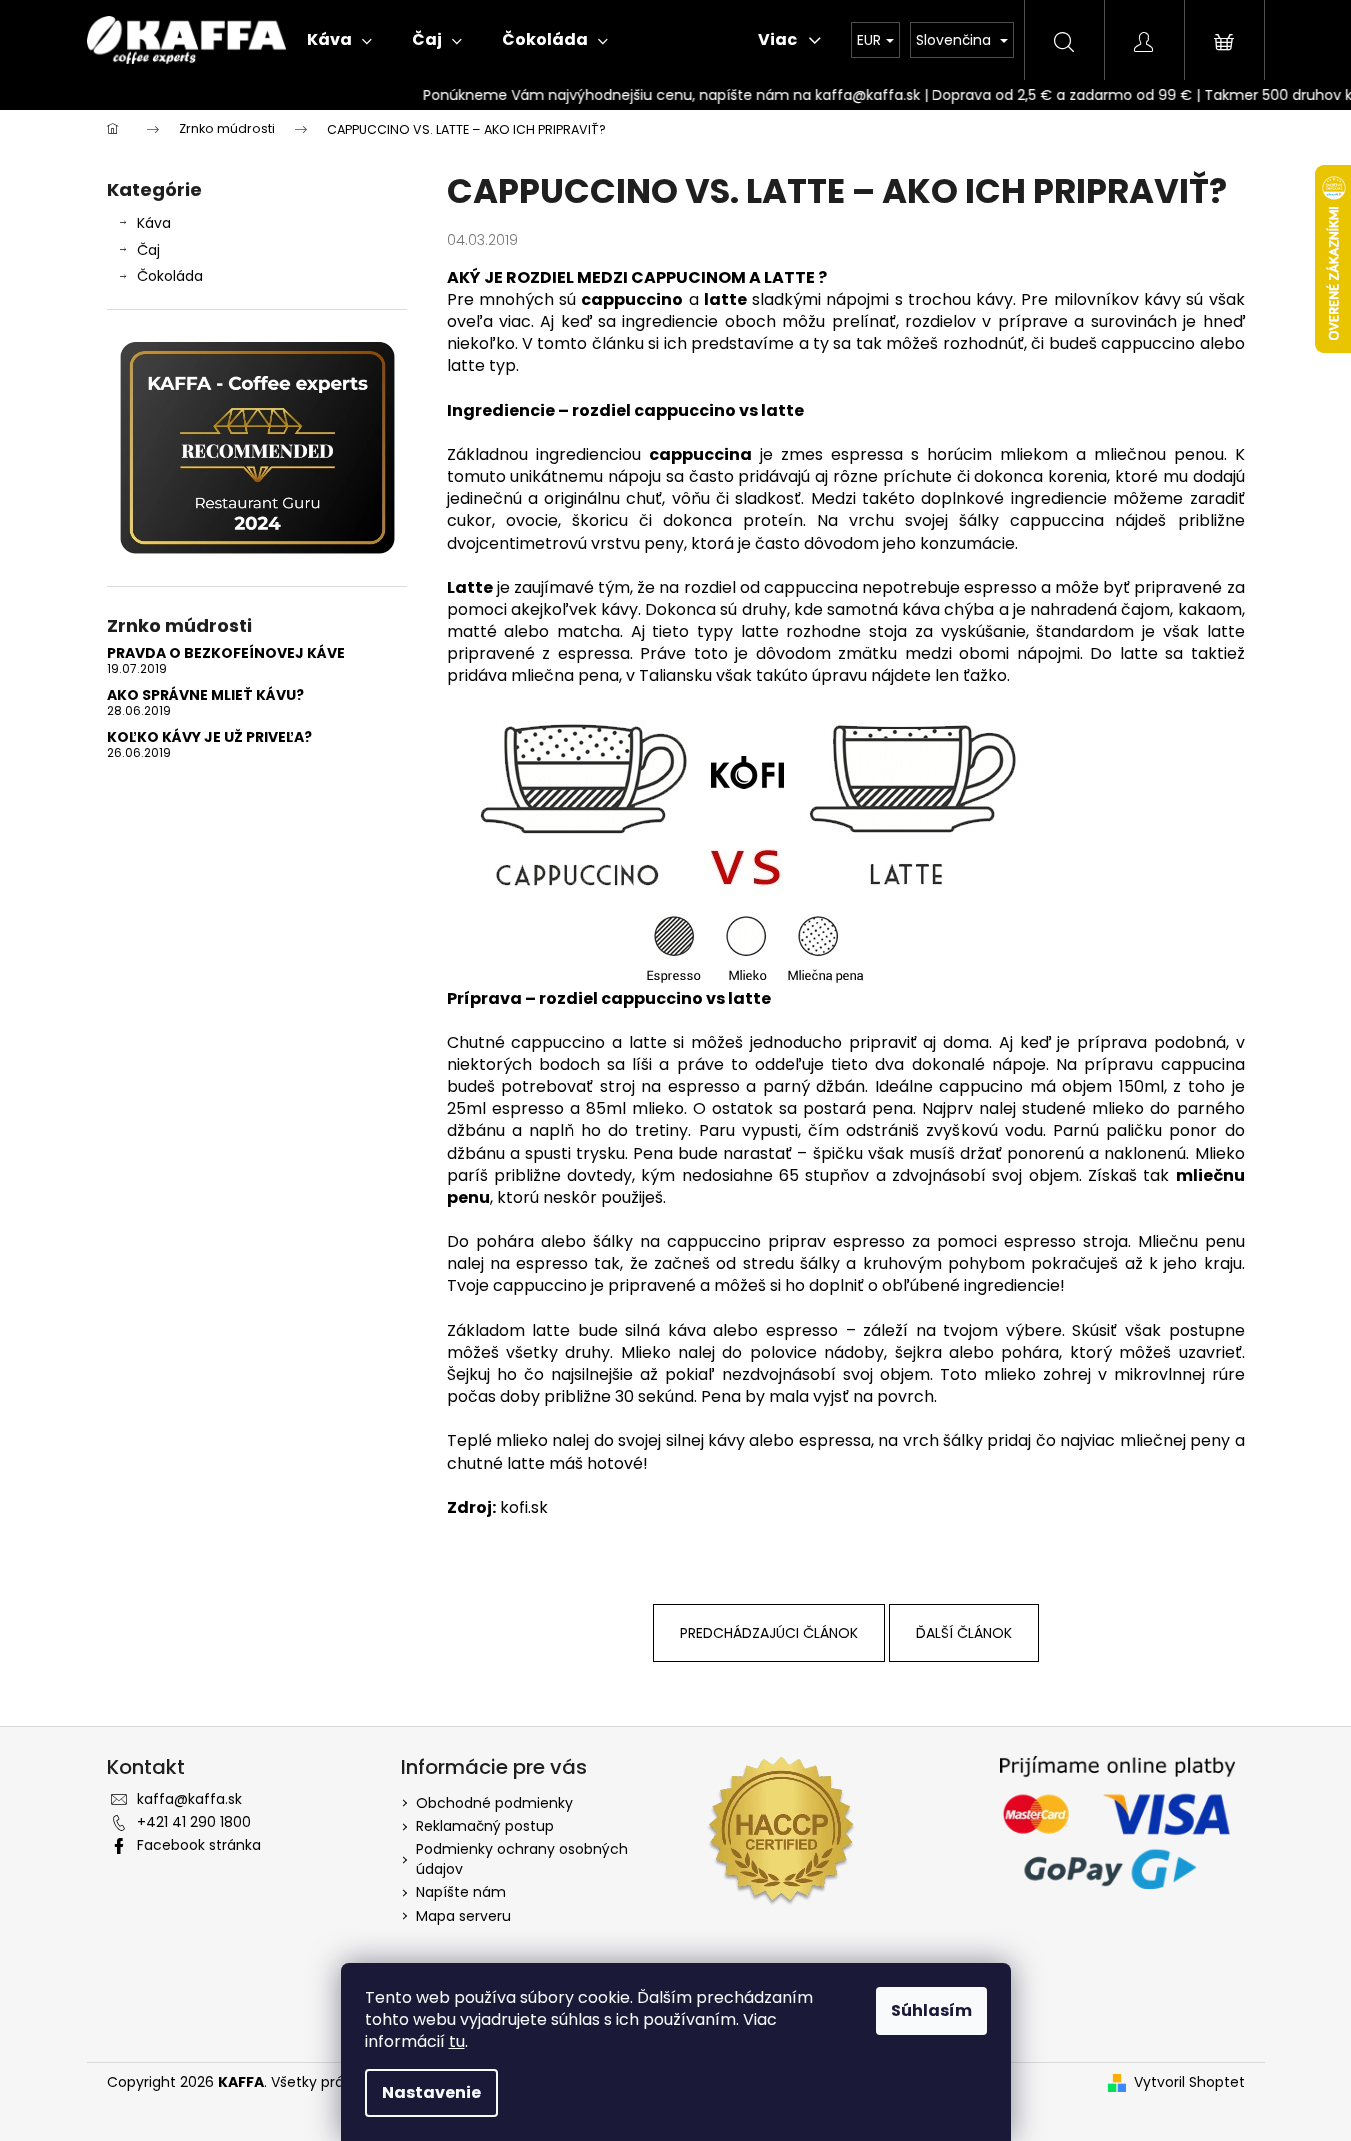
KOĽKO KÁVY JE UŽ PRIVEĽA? (209, 737)
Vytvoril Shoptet (1189, 2082)
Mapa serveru (463, 1916)
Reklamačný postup (485, 1826)
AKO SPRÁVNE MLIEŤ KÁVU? (205, 695)
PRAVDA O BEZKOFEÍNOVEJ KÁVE (226, 653)
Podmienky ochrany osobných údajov (522, 1858)
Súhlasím (931, 2010)
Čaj (148, 250)
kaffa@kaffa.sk (189, 1799)
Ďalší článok (964, 1633)
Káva (154, 223)
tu (457, 2041)
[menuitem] (339, 40)
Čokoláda (170, 276)
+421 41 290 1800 (194, 1822)
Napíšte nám (461, 1892)
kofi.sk (524, 1507)
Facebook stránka (199, 1845)
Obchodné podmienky (494, 1803)
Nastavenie (431, 2092)
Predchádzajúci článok (769, 1633)
